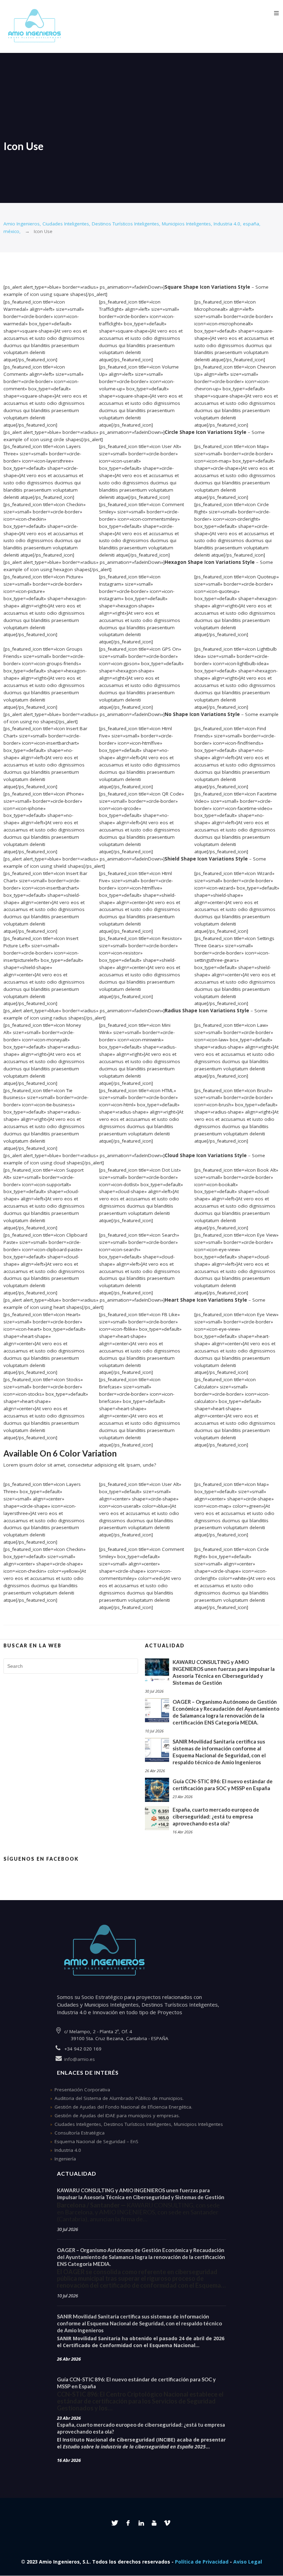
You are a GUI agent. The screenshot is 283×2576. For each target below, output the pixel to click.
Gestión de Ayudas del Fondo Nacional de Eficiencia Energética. (123, 2107)
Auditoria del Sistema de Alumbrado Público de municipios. (119, 2098)
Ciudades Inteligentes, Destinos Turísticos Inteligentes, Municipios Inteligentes (139, 2124)
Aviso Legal (248, 2562)
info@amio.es (80, 2059)
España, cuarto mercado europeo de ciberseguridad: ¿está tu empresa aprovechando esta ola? (216, 1816)
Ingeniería (65, 2159)
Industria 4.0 (68, 2150)
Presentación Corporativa (82, 2090)
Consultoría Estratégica (80, 2133)
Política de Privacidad (202, 2562)
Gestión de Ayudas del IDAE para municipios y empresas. (117, 2115)
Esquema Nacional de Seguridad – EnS (96, 2141)
